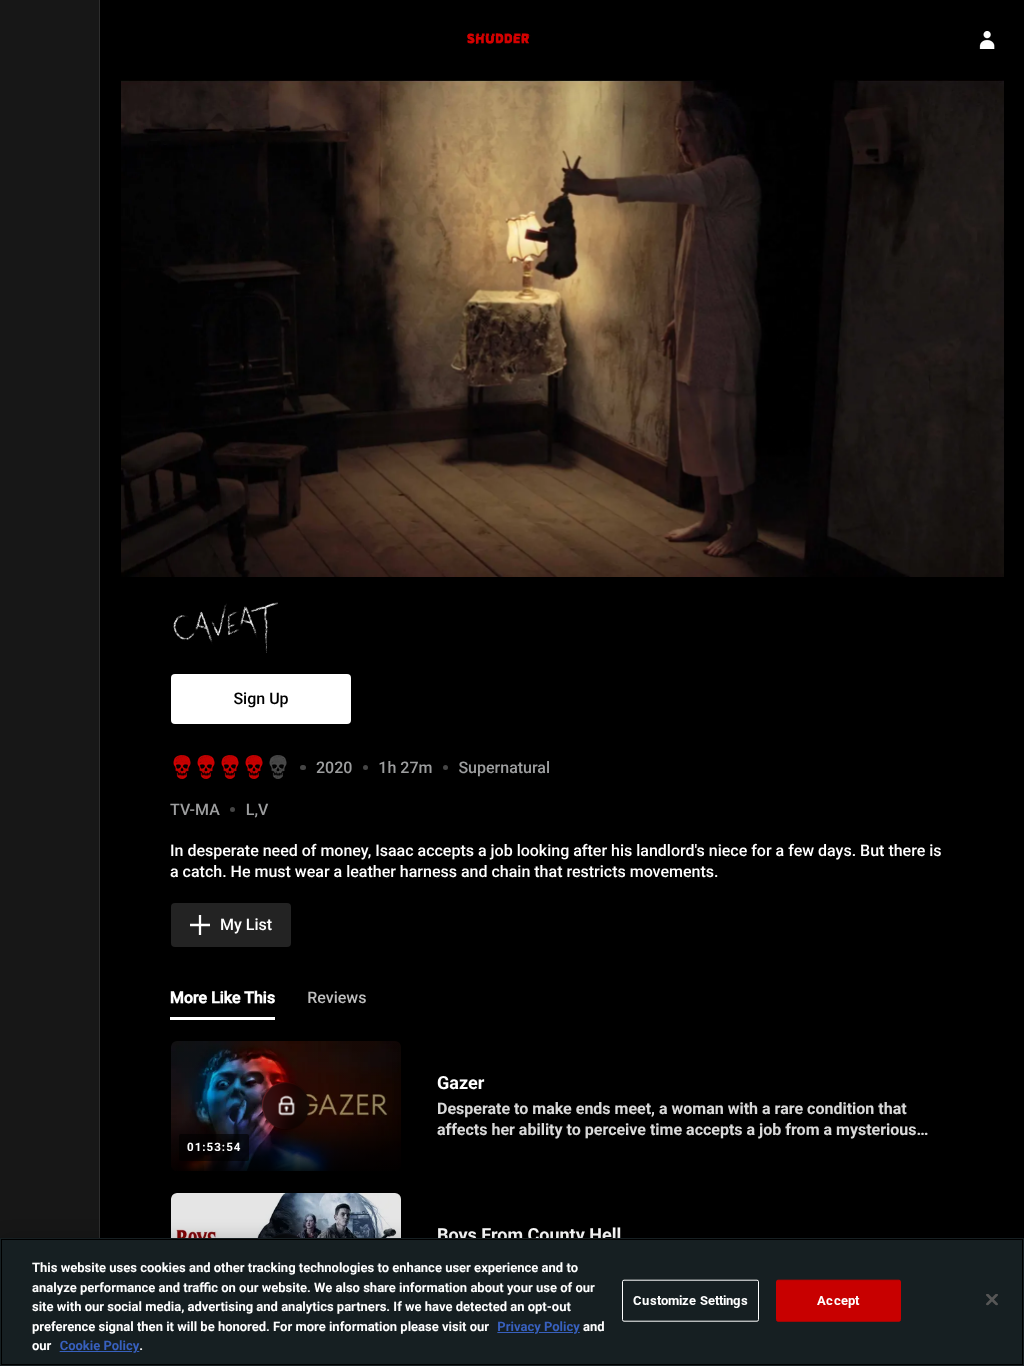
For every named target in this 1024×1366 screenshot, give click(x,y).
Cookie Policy (100, 1345)
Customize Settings (690, 1300)
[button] (261, 699)
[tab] (222, 999)
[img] (280, 625)
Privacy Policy (538, 1326)
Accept (838, 1300)
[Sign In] (987, 40)
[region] (512, 1302)
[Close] (992, 1300)
